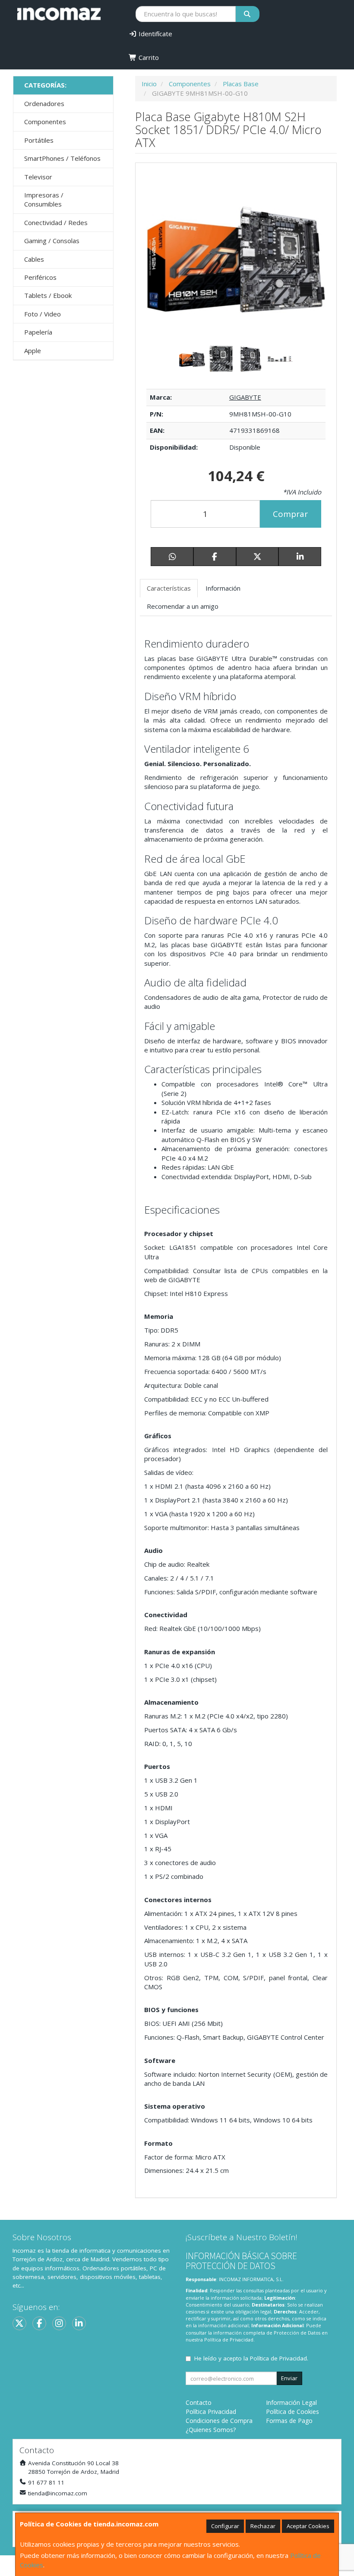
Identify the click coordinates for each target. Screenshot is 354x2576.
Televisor (38, 177)
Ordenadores (44, 103)
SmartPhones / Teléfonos (62, 158)
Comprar (290, 514)
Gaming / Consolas (52, 241)
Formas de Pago (289, 2421)
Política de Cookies (292, 2412)
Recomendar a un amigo (183, 606)
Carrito (148, 57)
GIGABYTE (245, 397)
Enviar (289, 2378)
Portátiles (39, 140)
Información (223, 588)
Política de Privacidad (229, 2340)
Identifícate (155, 34)
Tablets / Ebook (48, 295)
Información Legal (291, 2402)
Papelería (38, 332)
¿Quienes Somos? (211, 2430)
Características (169, 588)
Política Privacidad (211, 2412)
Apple (33, 351)
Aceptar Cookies (308, 2526)
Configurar (225, 2526)
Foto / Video (43, 314)
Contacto (199, 2402)
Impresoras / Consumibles (44, 199)
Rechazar (263, 2526)
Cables (34, 259)
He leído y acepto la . (251, 2358)
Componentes (45, 122)
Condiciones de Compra (219, 2421)
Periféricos (40, 277)
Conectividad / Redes (56, 222)
